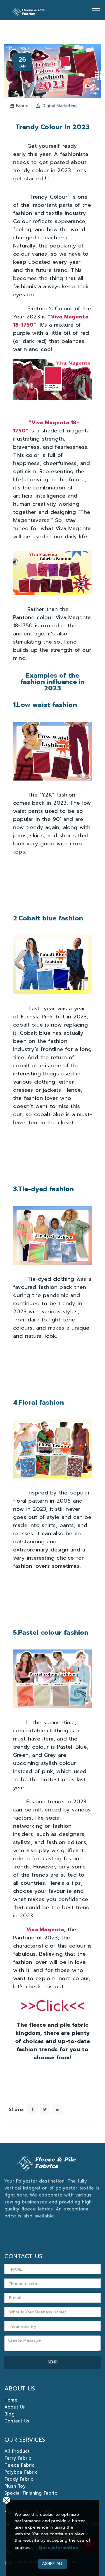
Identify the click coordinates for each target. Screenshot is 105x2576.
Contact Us (17, 2421)
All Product (17, 2451)
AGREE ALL (53, 2564)
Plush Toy (15, 2486)
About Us (15, 2407)
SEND (53, 2362)
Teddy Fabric (19, 2479)
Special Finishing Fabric (31, 2493)
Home (11, 2400)
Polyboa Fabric (21, 2472)
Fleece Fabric (20, 2465)
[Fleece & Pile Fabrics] (29, 10)
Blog (9, 2414)
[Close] (6, 2500)
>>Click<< (53, 2006)
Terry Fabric (18, 2458)
